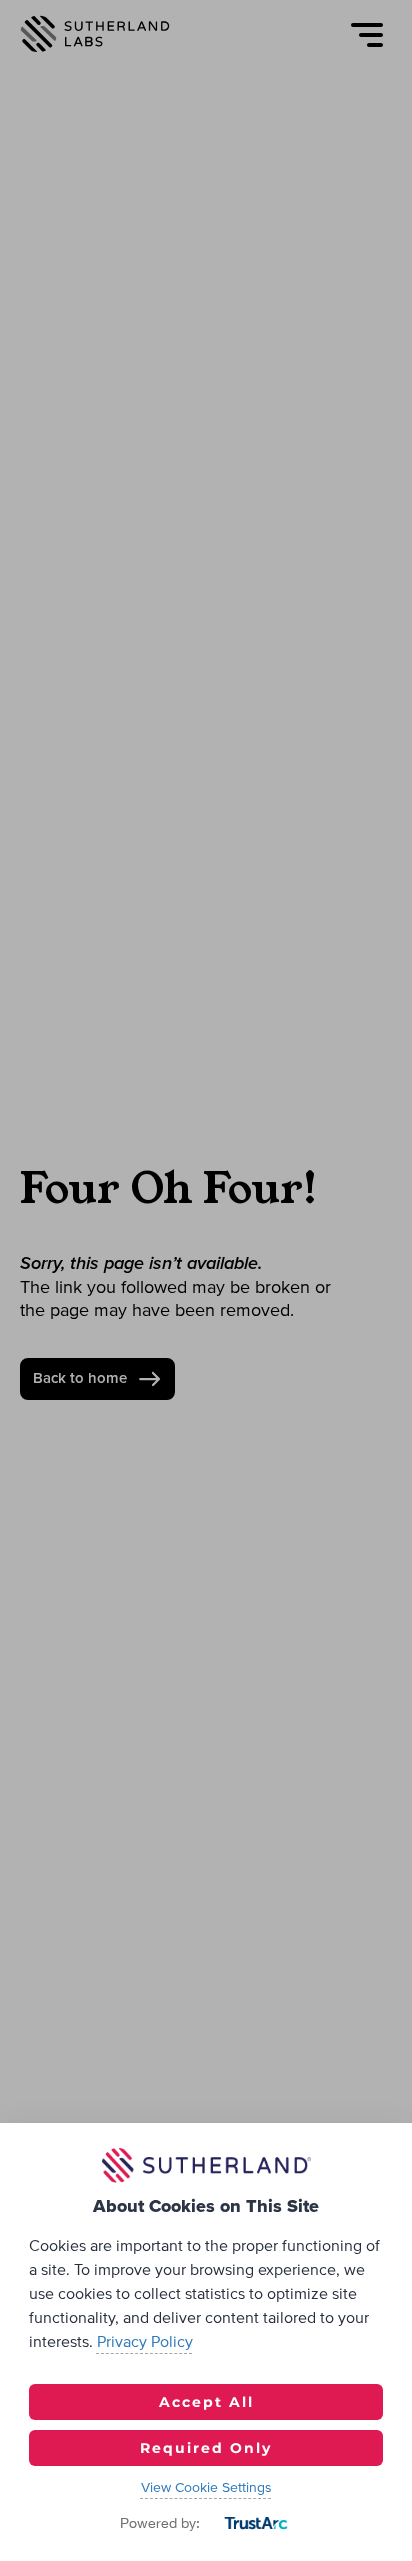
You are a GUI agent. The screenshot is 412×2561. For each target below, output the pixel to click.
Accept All (206, 2402)
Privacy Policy (145, 2342)
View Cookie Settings (206, 2488)
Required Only (206, 2448)
